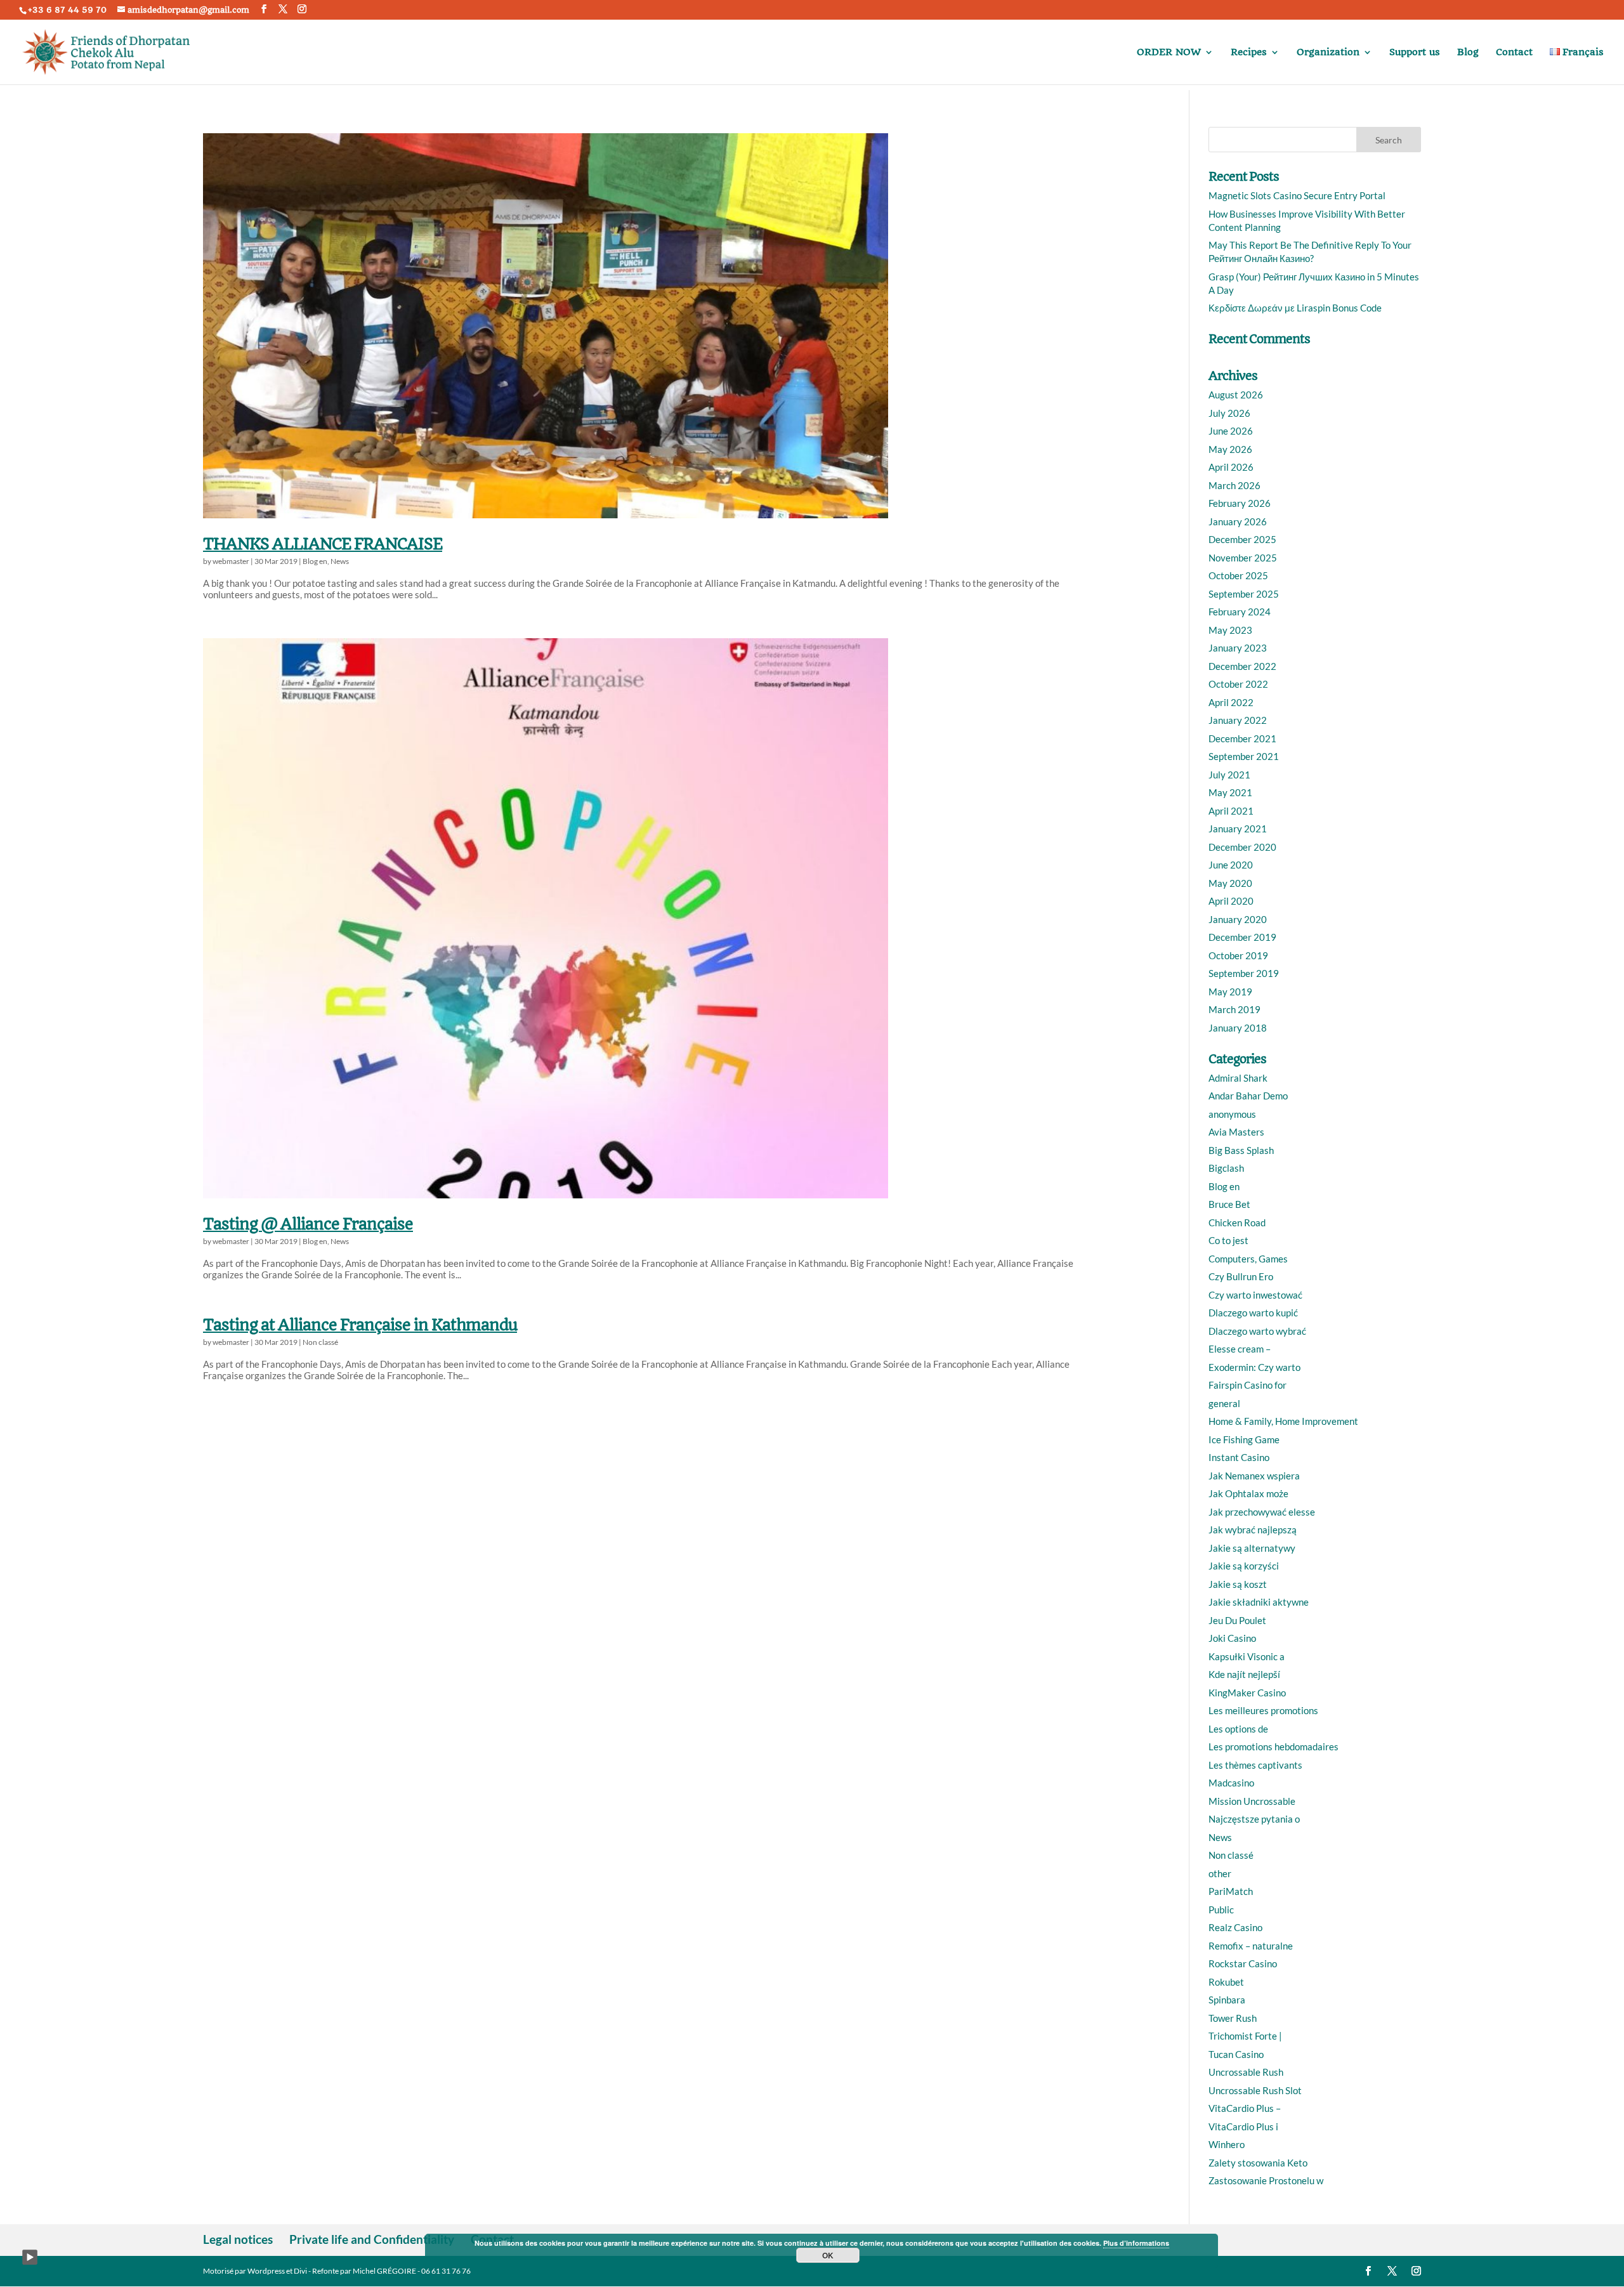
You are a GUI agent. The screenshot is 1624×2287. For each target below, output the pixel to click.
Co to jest (1228, 1240)
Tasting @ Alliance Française (308, 1224)
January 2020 (1238, 919)
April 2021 (1231, 811)
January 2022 (1238, 720)
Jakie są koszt (1238, 1584)
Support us (1415, 53)
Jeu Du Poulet (1237, 1620)
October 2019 (1238, 955)
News (340, 561)
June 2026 (1231, 431)
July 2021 (1229, 775)
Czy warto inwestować (1255, 1295)
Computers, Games (1248, 1259)
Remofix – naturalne (1251, 1946)
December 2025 (1242, 539)
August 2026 (1236, 395)
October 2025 (1238, 575)
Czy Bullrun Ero (1241, 1276)
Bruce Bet (1229, 1204)
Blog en (315, 561)
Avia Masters (1236, 1132)
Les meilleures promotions (1263, 1710)
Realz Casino (1235, 1927)
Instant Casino (1239, 1457)
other (1220, 1873)
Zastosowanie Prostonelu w (1266, 2180)
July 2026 (1229, 413)
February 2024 (1240, 612)
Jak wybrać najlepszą (1253, 1530)
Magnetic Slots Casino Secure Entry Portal (1297, 195)
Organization (1328, 53)
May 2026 (1230, 449)
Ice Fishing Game (1244, 1439)
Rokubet (1226, 1982)
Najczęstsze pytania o (1254, 1819)
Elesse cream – (1240, 1349)
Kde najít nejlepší (1244, 1674)
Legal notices (238, 2239)
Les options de (1238, 1729)
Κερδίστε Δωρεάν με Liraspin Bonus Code (1295, 308)
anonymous (1232, 1114)
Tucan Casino (1236, 2054)
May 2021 (1230, 792)
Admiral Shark (1238, 1078)
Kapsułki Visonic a (1247, 1656)
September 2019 (1244, 973)
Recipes (1249, 53)
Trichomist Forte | (1245, 2036)
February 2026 (1240, 503)
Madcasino (1231, 1783)
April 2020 (1231, 901)
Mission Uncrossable (1252, 1801)
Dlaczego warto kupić (1253, 1313)
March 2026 (1234, 485)
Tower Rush (1233, 2018)
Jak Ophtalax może (1248, 1493)
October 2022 (1238, 684)
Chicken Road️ (1237, 1222)
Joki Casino (1232, 1638)
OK (828, 2255)
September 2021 (1244, 756)
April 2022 (1231, 702)
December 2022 (1242, 666)
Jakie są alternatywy (1252, 1548)
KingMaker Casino (1247, 1693)
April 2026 (1231, 467)
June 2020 (1231, 865)
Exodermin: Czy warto (1254, 1367)
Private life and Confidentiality (372, 2239)
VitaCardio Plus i (1243, 2126)
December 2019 (1242, 937)
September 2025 (1244, 594)
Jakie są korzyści (1244, 1566)
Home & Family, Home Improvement (1283, 1421)
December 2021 (1242, 738)
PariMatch (1231, 1891)
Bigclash (1226, 1168)
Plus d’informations (1136, 2243)
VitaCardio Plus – (1245, 2108)
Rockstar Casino (1243, 1963)
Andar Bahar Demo (1248, 1096)
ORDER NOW (1169, 53)
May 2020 (1230, 883)
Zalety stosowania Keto (1258, 2163)
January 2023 (1238, 648)
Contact (1514, 53)
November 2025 (1243, 558)
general (1224, 1403)
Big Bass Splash (1241, 1150)
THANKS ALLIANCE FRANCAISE (323, 544)
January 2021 (1238, 829)
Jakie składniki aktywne (1259, 1602)
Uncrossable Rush (1246, 2072)
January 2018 (1238, 1028)
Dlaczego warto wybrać (1257, 1331)
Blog (1468, 53)
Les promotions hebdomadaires (1274, 1746)
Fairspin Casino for (1247, 1385)
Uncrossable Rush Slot (1255, 2090)
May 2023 (1230, 630)
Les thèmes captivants (1255, 1765)
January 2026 (1238, 521)
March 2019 (1234, 1009)
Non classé (320, 1342)
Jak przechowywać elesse (1262, 1512)
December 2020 (1242, 847)
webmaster (231, 561)
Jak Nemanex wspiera (1254, 1476)
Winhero (1227, 2144)
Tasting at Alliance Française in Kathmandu (360, 1325)
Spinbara (1227, 2000)
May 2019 (1230, 992)
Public (1221, 1910)
